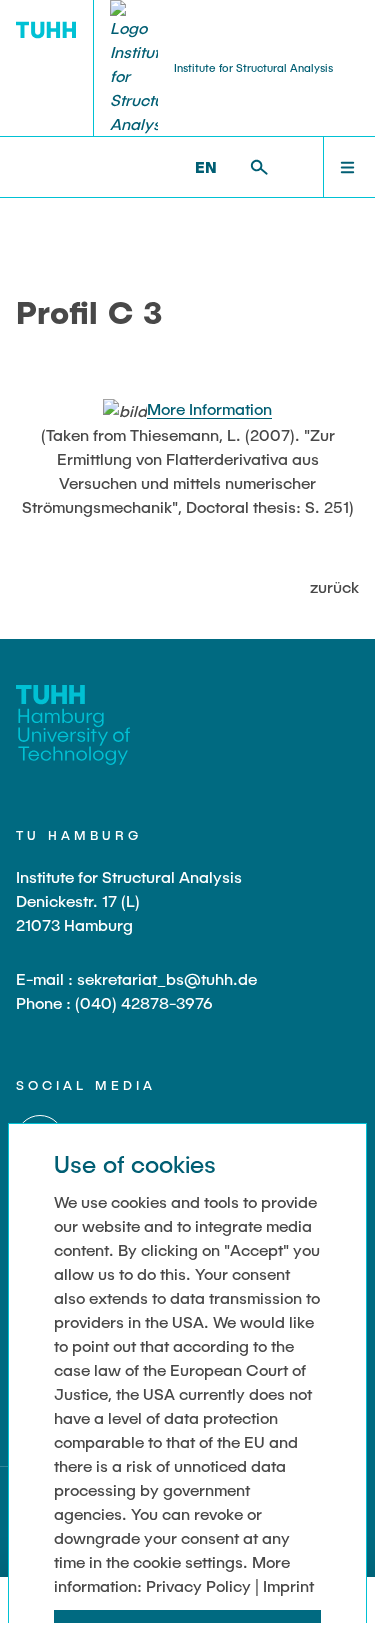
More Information (209, 408)
